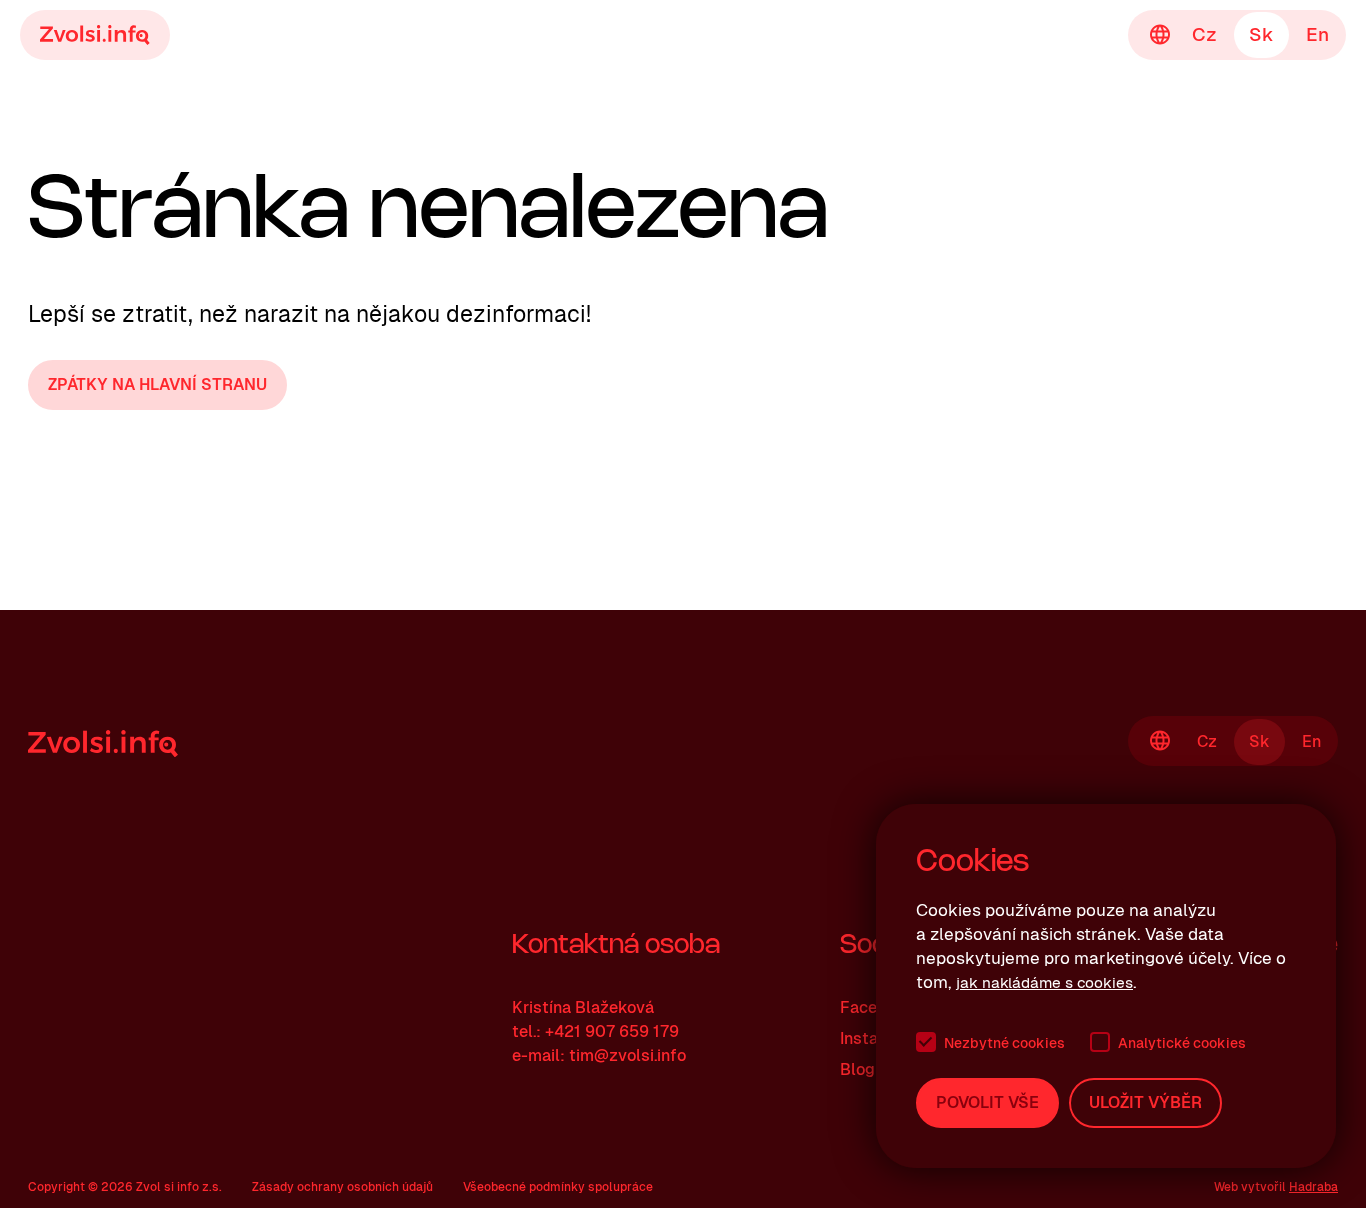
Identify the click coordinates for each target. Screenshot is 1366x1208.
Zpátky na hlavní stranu (157, 384)
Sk (1261, 34)
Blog (857, 1069)
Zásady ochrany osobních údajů (342, 1187)
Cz (1204, 34)
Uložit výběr (1145, 1102)
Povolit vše (987, 1102)
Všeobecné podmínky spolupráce (558, 1187)
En (1317, 34)
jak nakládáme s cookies (1044, 982)
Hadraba (1313, 1187)
